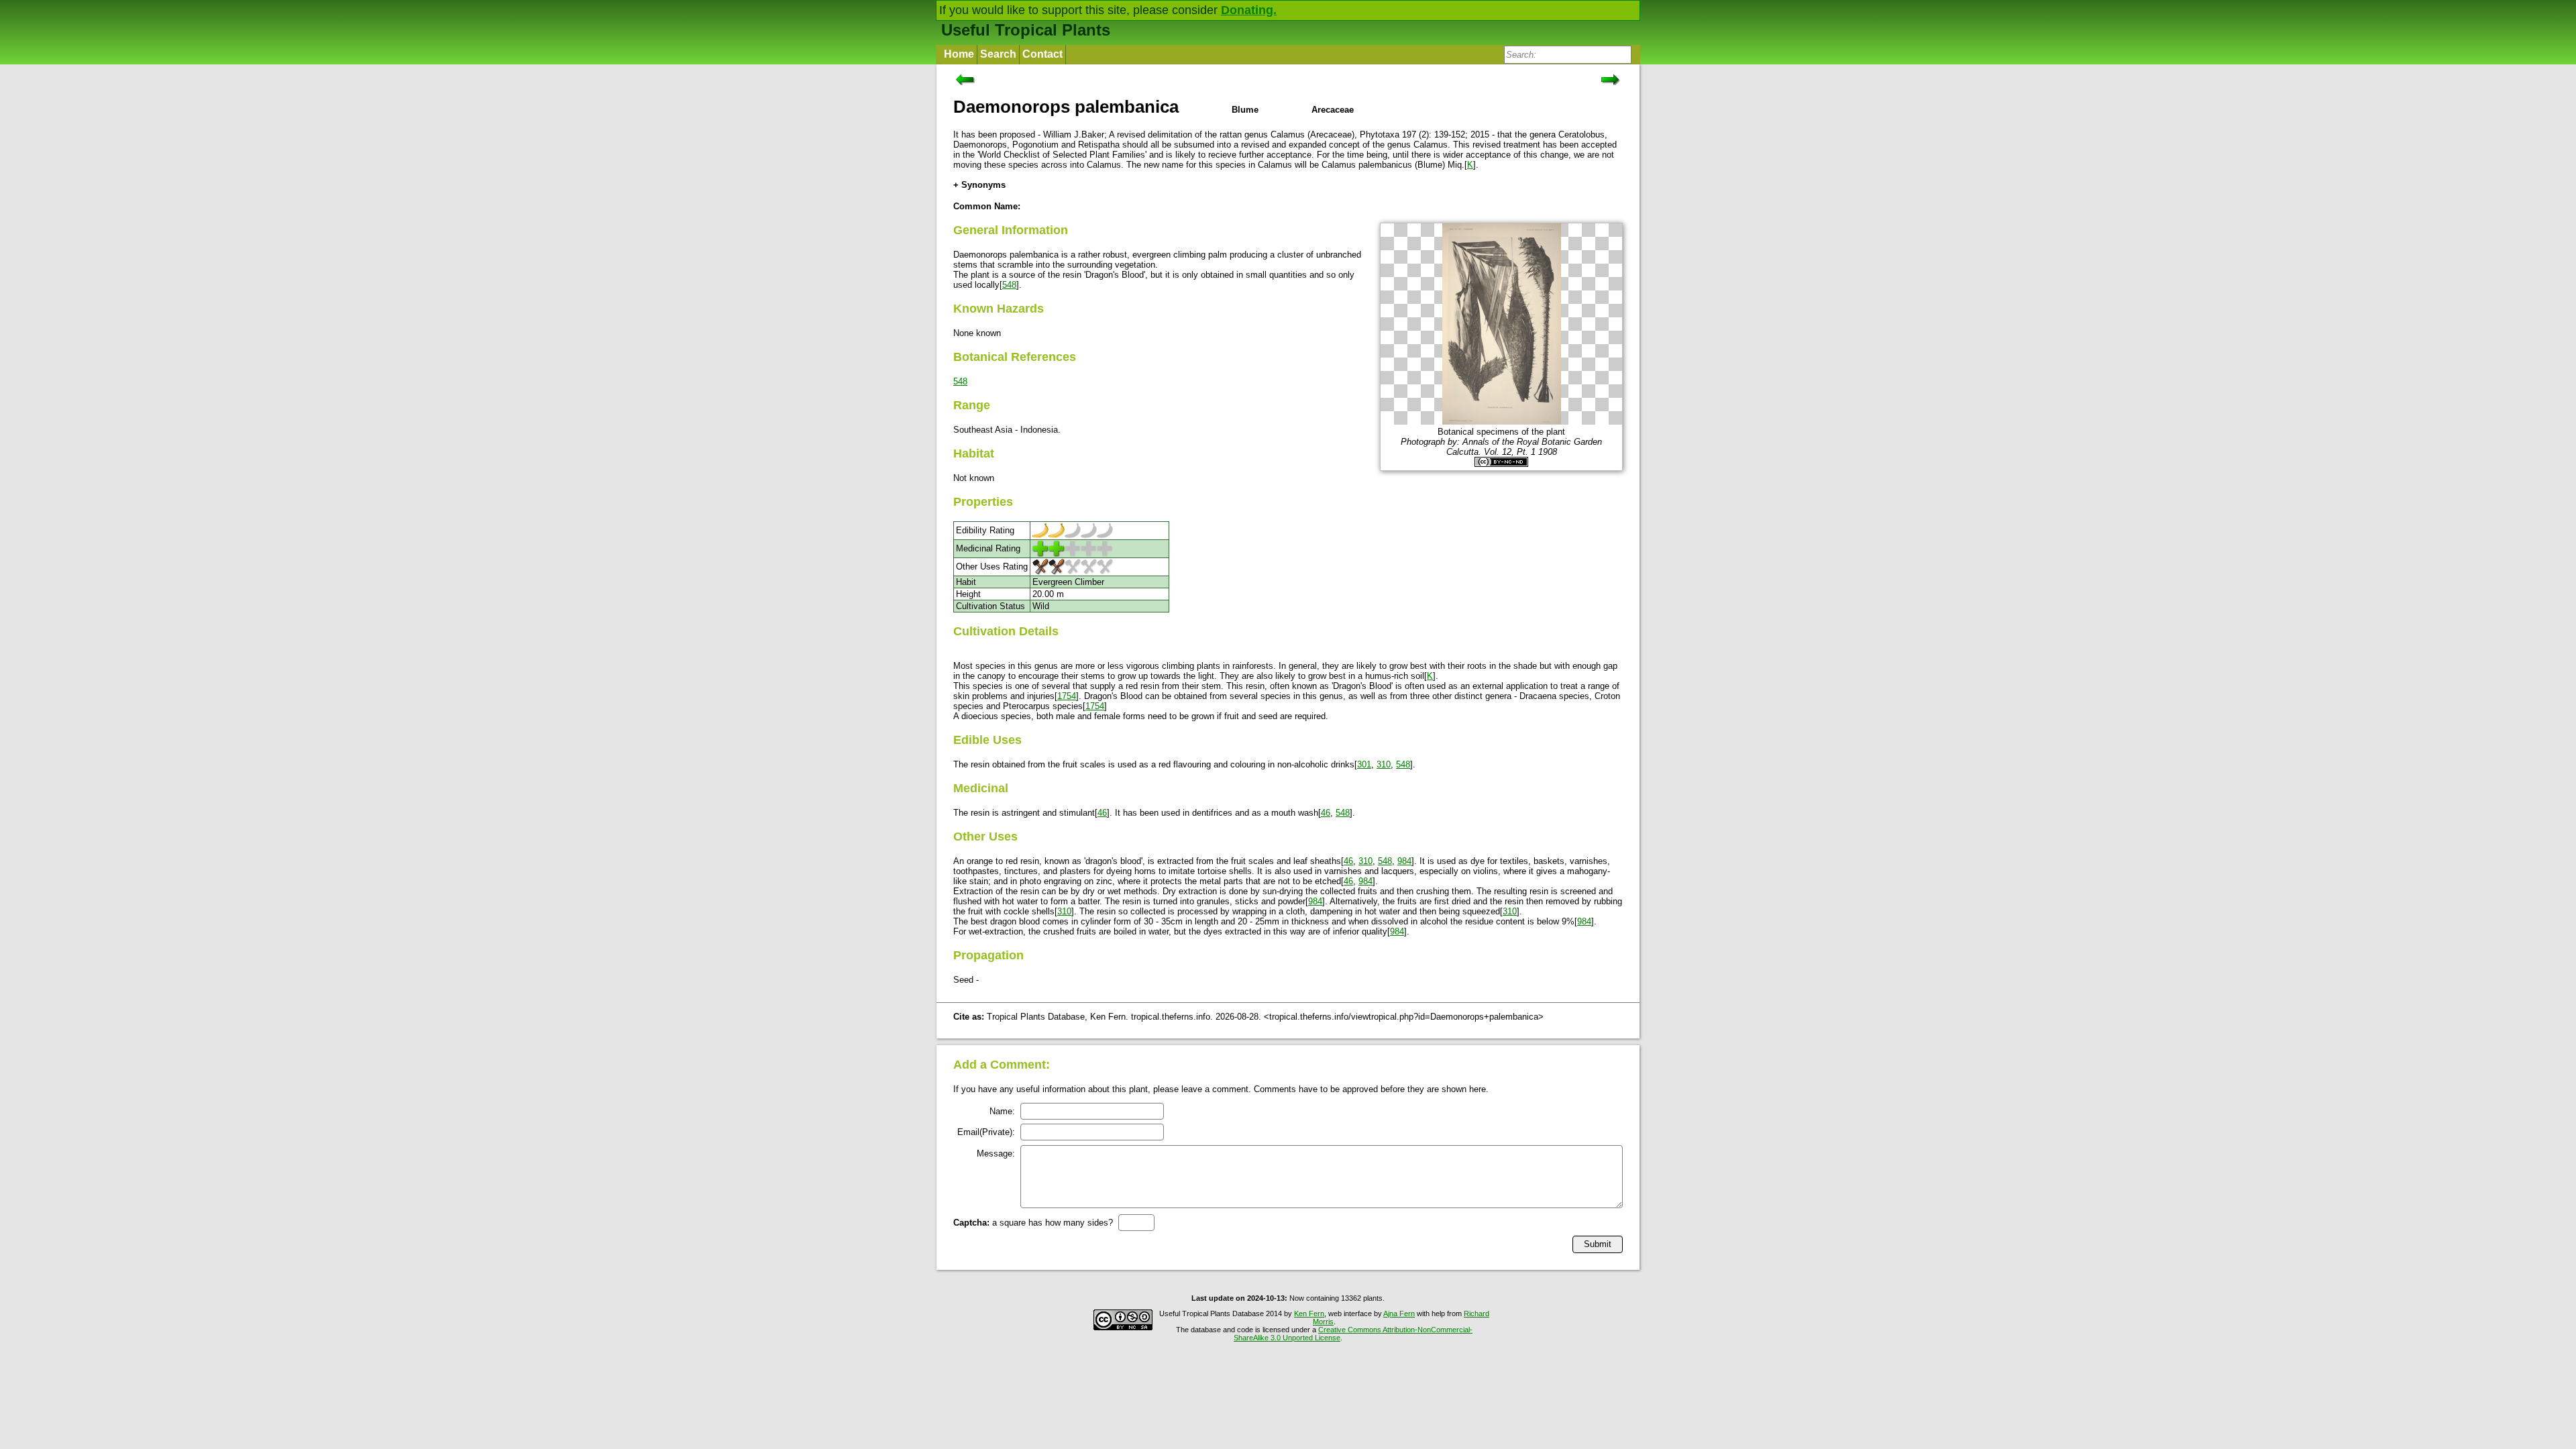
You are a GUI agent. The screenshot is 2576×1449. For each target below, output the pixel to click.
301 (1364, 764)
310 (1384, 764)
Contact (1042, 54)
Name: (1002, 1111)
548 (1009, 285)
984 (1404, 861)
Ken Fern (1309, 1313)
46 (1102, 813)
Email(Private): (986, 1132)
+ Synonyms (979, 185)
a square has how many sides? (1033, 1223)
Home (959, 54)
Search (998, 54)
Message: (996, 1153)
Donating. (1249, 10)
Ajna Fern (1399, 1313)
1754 (1067, 696)
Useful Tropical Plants (1026, 30)
